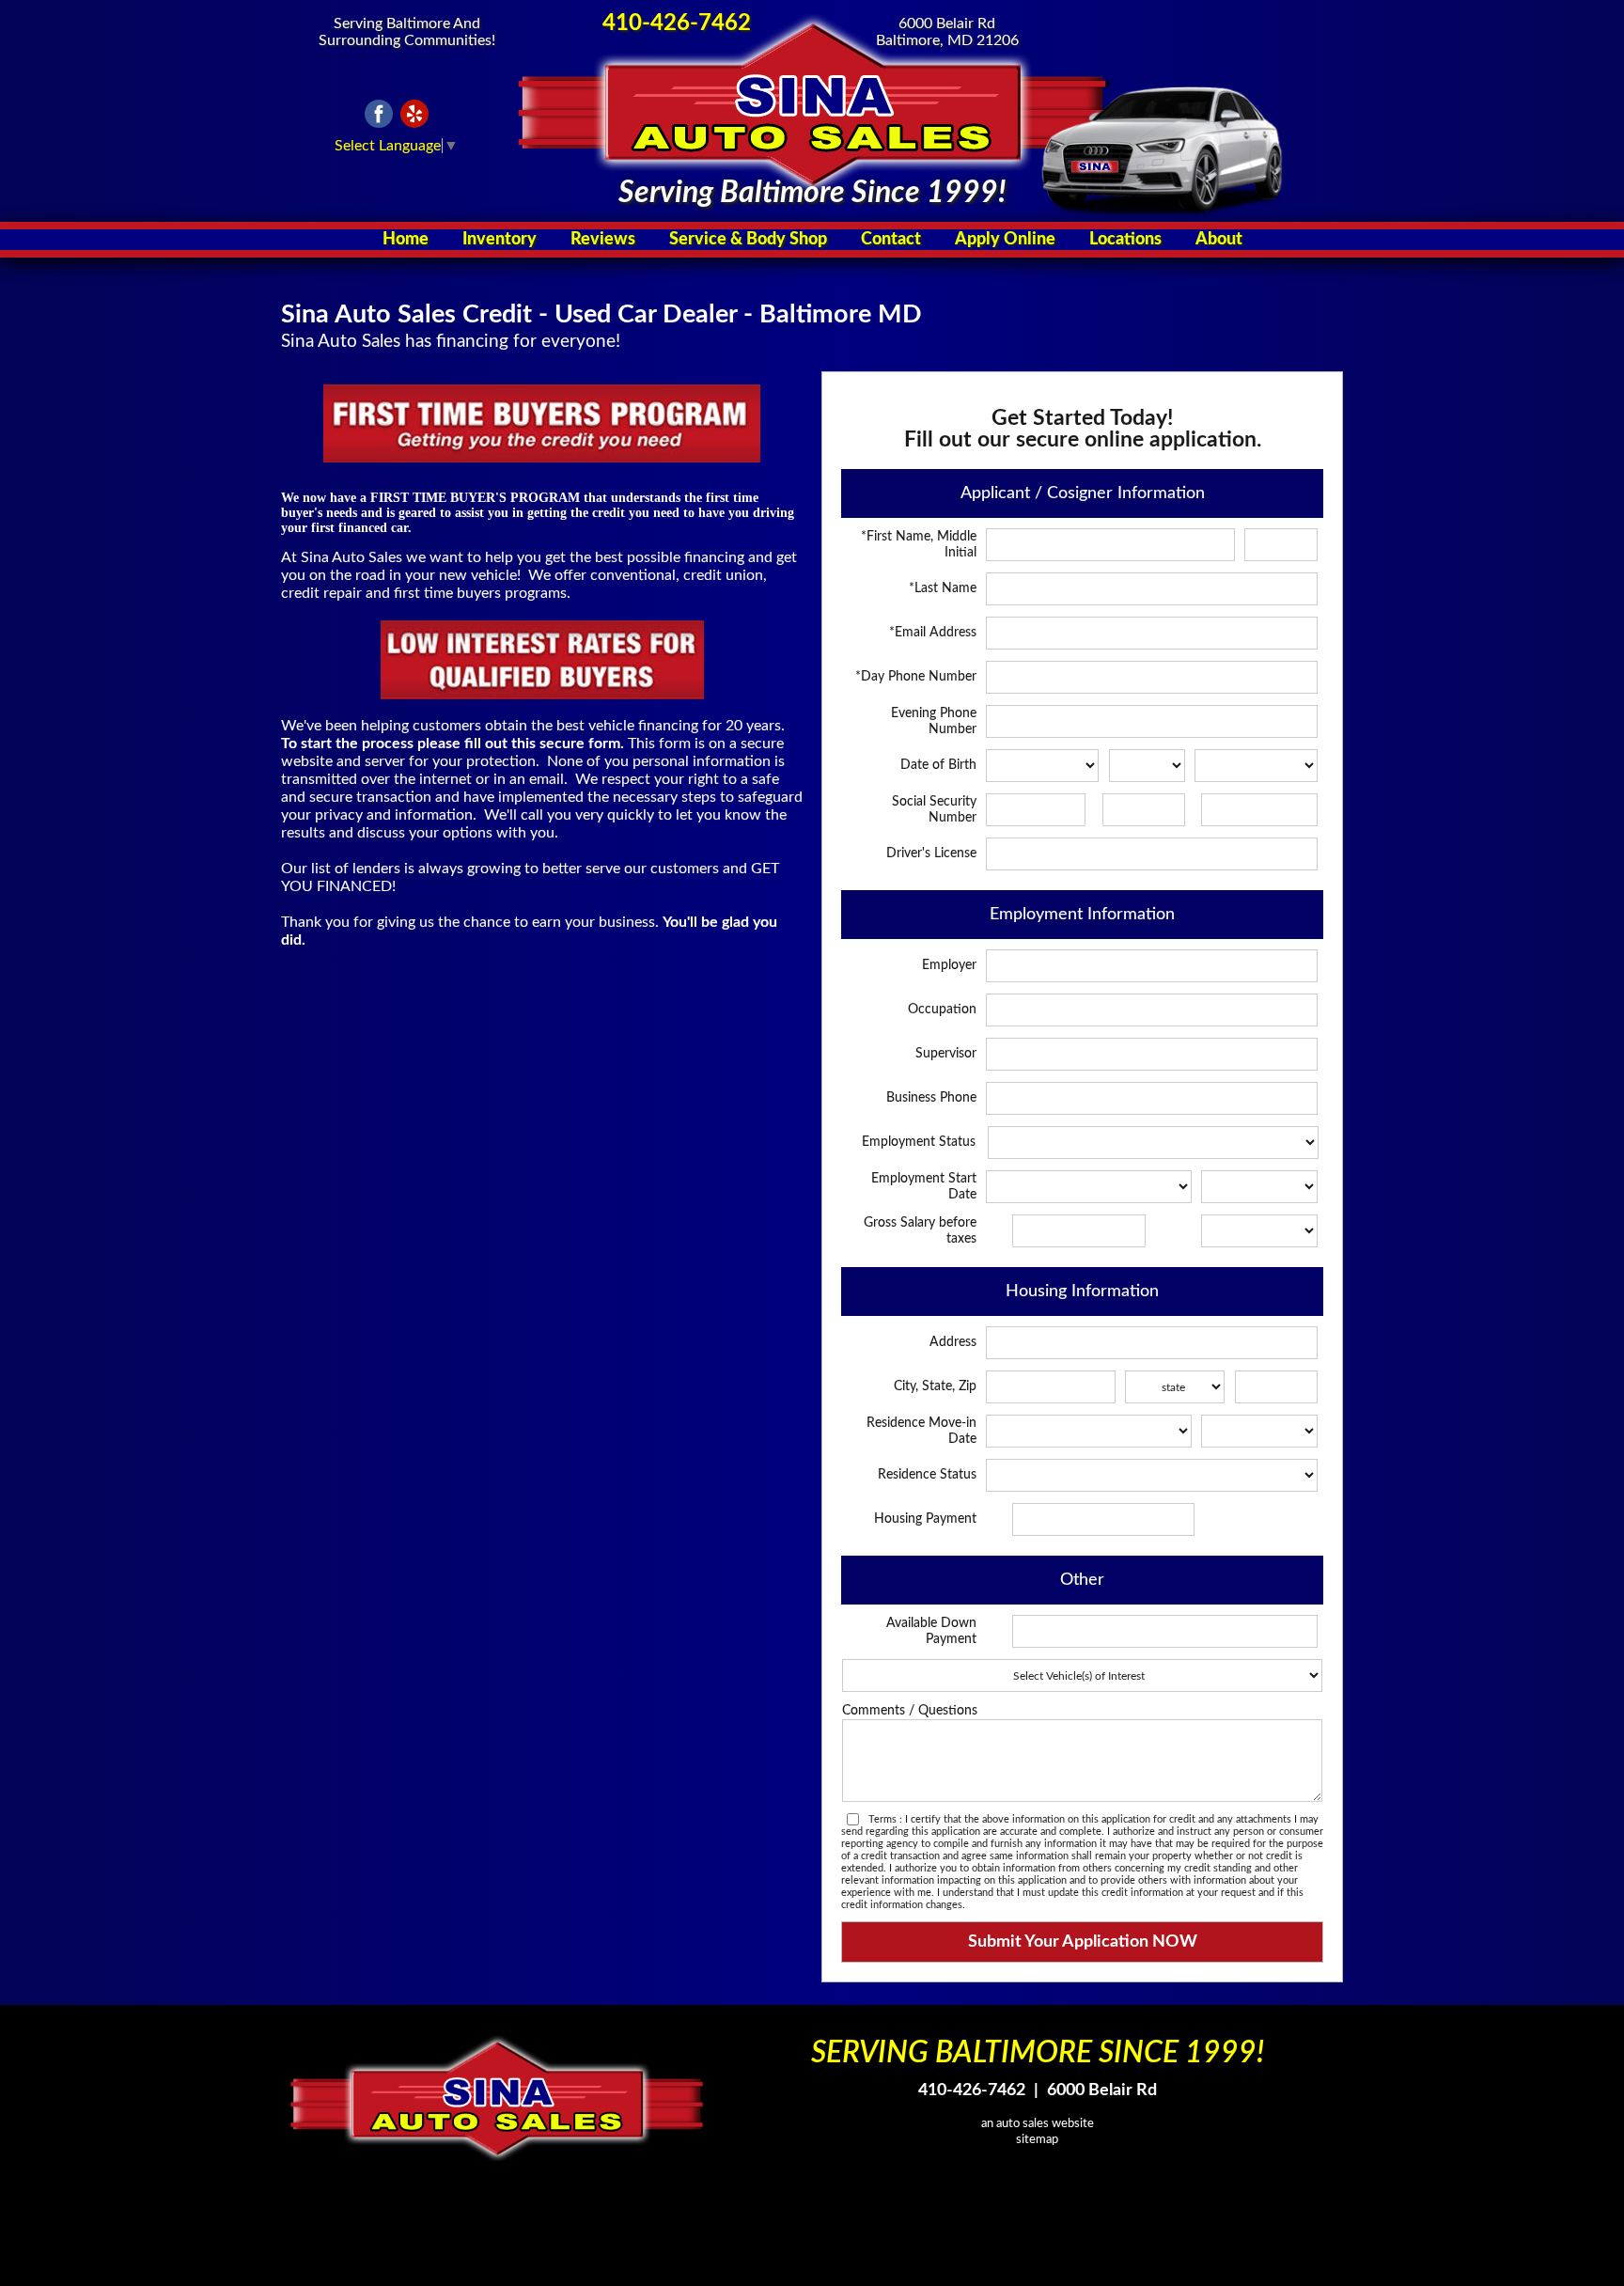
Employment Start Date (924, 1187)
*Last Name (943, 588)
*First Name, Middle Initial (919, 545)
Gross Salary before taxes (920, 1231)
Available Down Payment (931, 1631)
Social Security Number (934, 810)
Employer (949, 965)
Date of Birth (938, 765)
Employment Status (919, 1142)
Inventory (500, 240)
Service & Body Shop (748, 240)
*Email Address (933, 633)
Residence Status (927, 1475)
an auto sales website (1038, 2123)
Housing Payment (925, 1519)
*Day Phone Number (916, 677)
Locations (1125, 240)
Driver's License (931, 853)
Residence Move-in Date (921, 1431)
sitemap (1037, 2139)
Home (406, 240)
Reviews (603, 240)
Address (953, 1342)
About (1219, 240)
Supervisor (946, 1054)
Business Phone (931, 1098)
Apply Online (1005, 240)
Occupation (942, 1010)
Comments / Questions (910, 1711)
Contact (891, 240)
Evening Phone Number (934, 721)
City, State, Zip (935, 1386)
